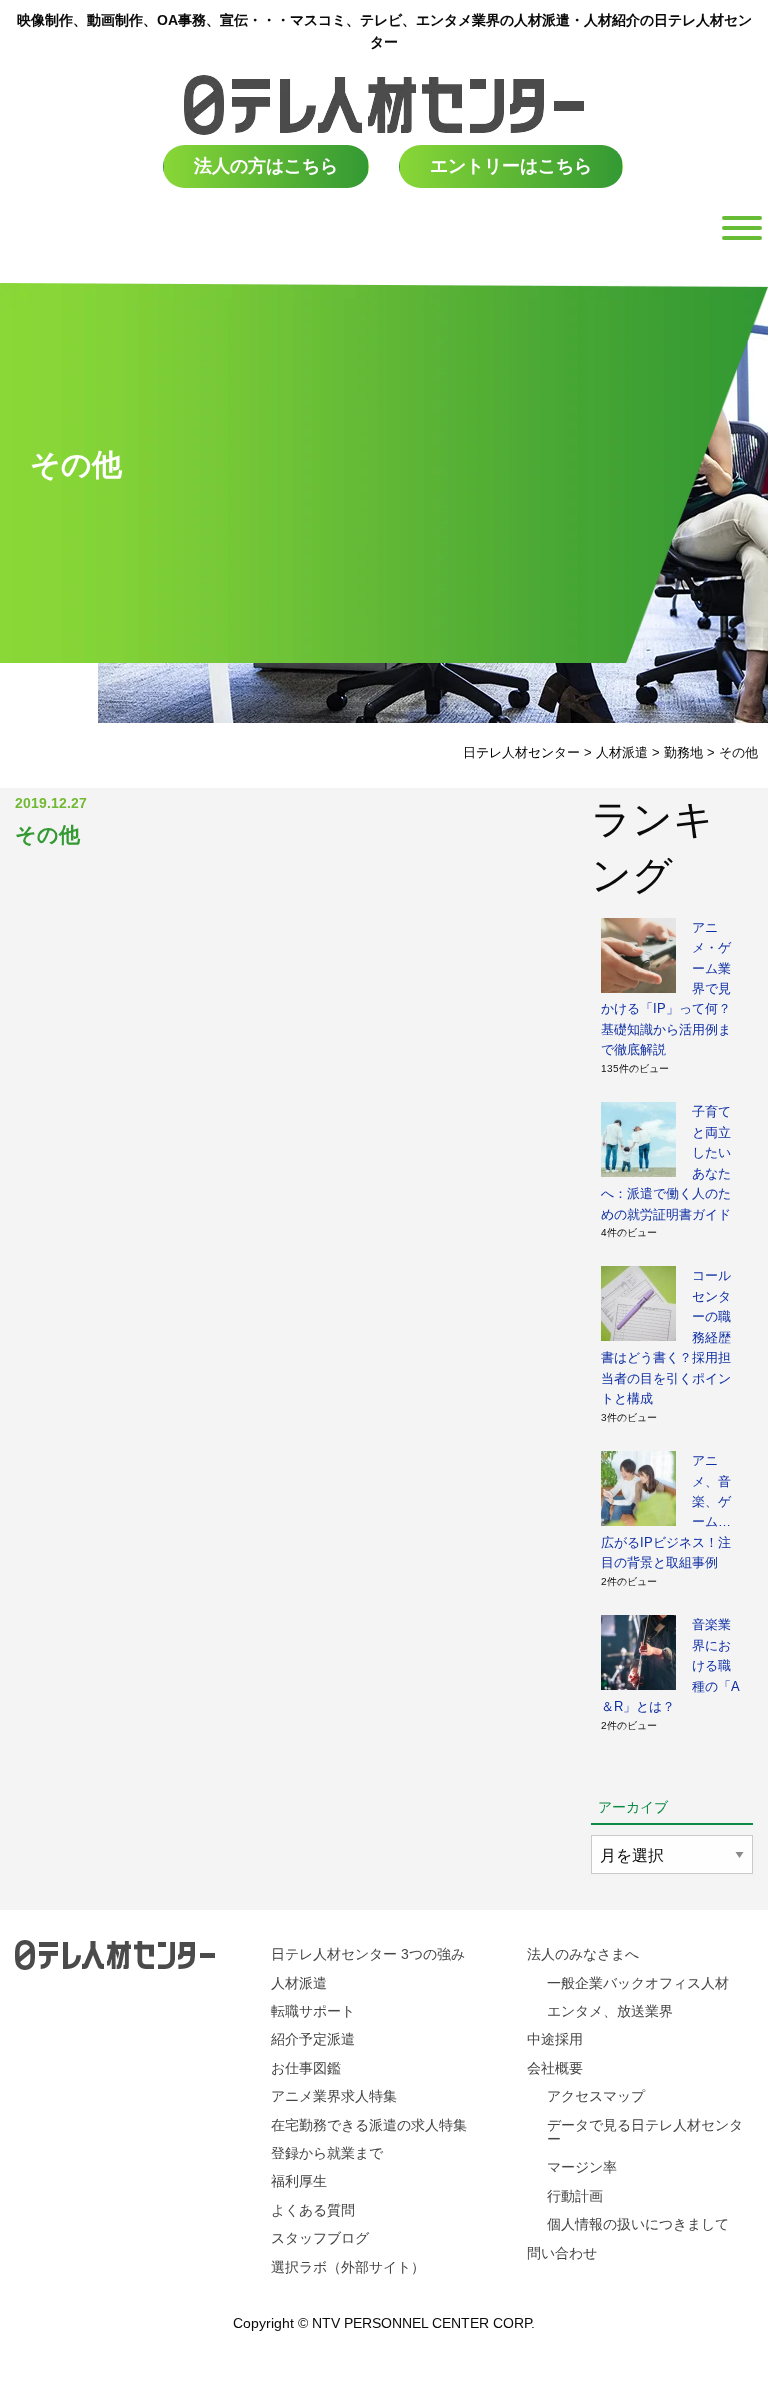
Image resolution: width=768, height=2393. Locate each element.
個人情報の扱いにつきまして (638, 2224)
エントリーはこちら (511, 166)
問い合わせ (562, 2253)
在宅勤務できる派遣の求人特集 (369, 2125)
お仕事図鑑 (306, 2068)
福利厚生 (299, 2181)
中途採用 (555, 2039)
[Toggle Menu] (742, 228)
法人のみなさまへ (583, 1954)
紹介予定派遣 (313, 2039)
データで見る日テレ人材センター (645, 2132)
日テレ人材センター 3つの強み (368, 1954)
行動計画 (575, 2196)
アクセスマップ (596, 2096)
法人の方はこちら (266, 166)
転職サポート (313, 2011)
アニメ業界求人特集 (334, 2096)
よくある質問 (313, 2210)
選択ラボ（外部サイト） (348, 2267)
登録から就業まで (327, 2153)
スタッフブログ (320, 2238)
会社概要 (555, 2068)
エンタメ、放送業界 (610, 2011)
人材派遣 (299, 1983)
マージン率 (582, 2167)
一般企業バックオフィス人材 (638, 1983)
